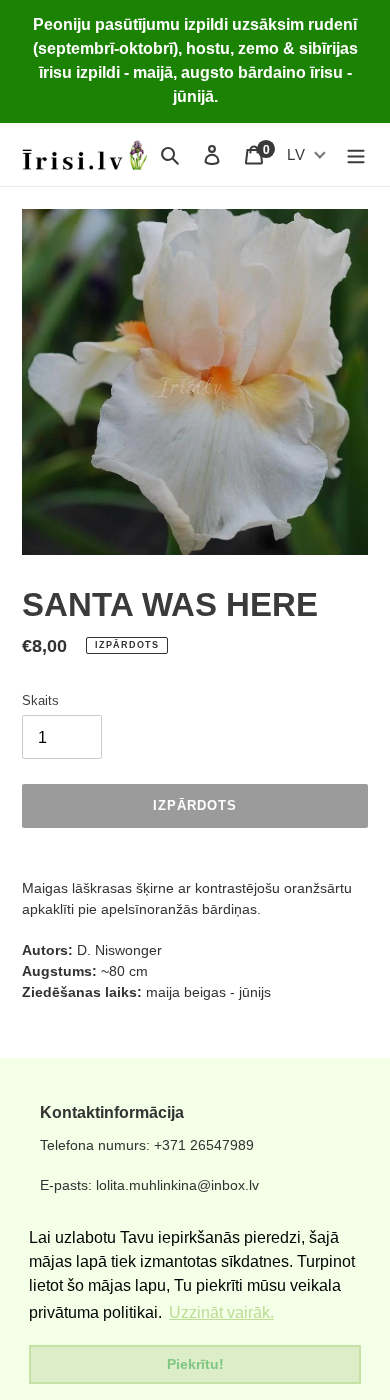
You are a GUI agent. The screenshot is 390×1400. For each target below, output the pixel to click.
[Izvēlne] (356, 154)
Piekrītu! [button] (195, 1364)
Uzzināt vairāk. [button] (221, 1312)
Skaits (40, 700)
